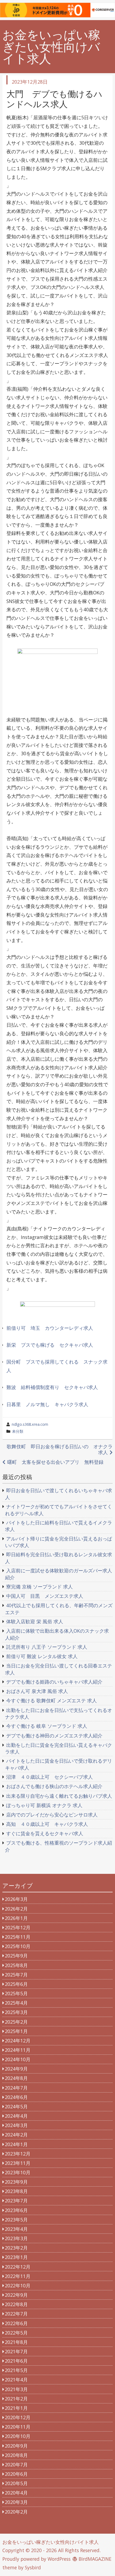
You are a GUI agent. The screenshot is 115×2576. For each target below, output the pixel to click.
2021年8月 (16, 2342)
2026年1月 (16, 1918)
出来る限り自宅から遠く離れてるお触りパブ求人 (59, 1796)
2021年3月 (16, 2389)
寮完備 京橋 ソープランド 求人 (39, 1587)
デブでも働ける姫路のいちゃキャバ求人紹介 (54, 1682)
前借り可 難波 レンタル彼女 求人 (42, 1656)
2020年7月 (16, 2465)
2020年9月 (16, 2446)
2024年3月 (16, 2125)
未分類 (18, 1431)
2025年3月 (16, 2012)
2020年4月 (16, 2493)
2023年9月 (16, 2182)
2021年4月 (16, 2380)
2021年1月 (16, 2408)
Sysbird (33, 2567)
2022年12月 (18, 2267)
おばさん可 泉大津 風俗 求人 (37, 1691)
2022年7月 (16, 2314)
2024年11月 (18, 2050)
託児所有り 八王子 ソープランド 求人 (47, 1647)
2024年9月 (16, 2069)
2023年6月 (16, 2210)
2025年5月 (16, 1993)
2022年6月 (16, 2323)
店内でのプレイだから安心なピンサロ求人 (52, 1815)
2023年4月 (16, 2229)
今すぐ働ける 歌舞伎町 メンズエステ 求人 (51, 1700)
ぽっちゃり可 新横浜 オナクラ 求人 (44, 1805)
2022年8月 (16, 2304)
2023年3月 (16, 2238)
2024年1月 (16, 2144)
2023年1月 (16, 2257)
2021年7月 (16, 2351)
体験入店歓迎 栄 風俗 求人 (35, 1621)
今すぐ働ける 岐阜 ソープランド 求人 (47, 1726)
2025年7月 (16, 1975)
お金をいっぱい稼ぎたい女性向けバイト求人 (51, 47)
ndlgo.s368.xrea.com (30, 1424)
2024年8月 (16, 2078)
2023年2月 (16, 2248)
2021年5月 (16, 2370)
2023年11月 (18, 2163)
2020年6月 (16, 2474)
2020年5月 (16, 2483)
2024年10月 (18, 2059)
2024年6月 (16, 2097)
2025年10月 (18, 1946)
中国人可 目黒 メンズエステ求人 (45, 1596)
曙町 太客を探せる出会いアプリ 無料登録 (55, 1462)
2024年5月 (16, 2106)
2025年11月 (18, 1937)
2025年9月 (16, 1956)
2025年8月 (16, 1965)
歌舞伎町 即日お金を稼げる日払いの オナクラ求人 (60, 1449)
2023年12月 (18, 2154)
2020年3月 (16, 2502)
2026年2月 (16, 1909)
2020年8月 (16, 2455)
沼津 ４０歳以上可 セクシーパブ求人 (49, 1777)
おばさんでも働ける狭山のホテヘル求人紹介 (54, 1786)
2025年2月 (16, 2022)
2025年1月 (16, 2031)
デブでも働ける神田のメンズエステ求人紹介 (54, 1736)
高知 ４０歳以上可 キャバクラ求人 (47, 1824)
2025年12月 (18, 1927)
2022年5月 (16, 2333)
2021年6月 (16, 2361)
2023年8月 (16, 2191)
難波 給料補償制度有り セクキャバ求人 (52, 1387)
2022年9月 (16, 2295)
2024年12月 (18, 2041)
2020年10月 (18, 2436)
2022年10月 (18, 2285)
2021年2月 (16, 2399)
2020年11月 (18, 2427)
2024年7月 (16, 2088)
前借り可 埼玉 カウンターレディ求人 (50, 1328)
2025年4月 (16, 2003)
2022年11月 (18, 2276)
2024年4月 (16, 2116)
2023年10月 (18, 2172)
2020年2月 (16, 2512)
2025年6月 (16, 1984)
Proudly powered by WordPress (37, 2559)
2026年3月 (16, 1899)
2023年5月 (16, 2220)
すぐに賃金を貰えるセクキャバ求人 (45, 1833)
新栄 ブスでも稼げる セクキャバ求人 (50, 1345)
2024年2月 (16, 2135)
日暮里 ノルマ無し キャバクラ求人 (47, 1404)
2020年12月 (18, 2417)
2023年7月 (16, 2201)
